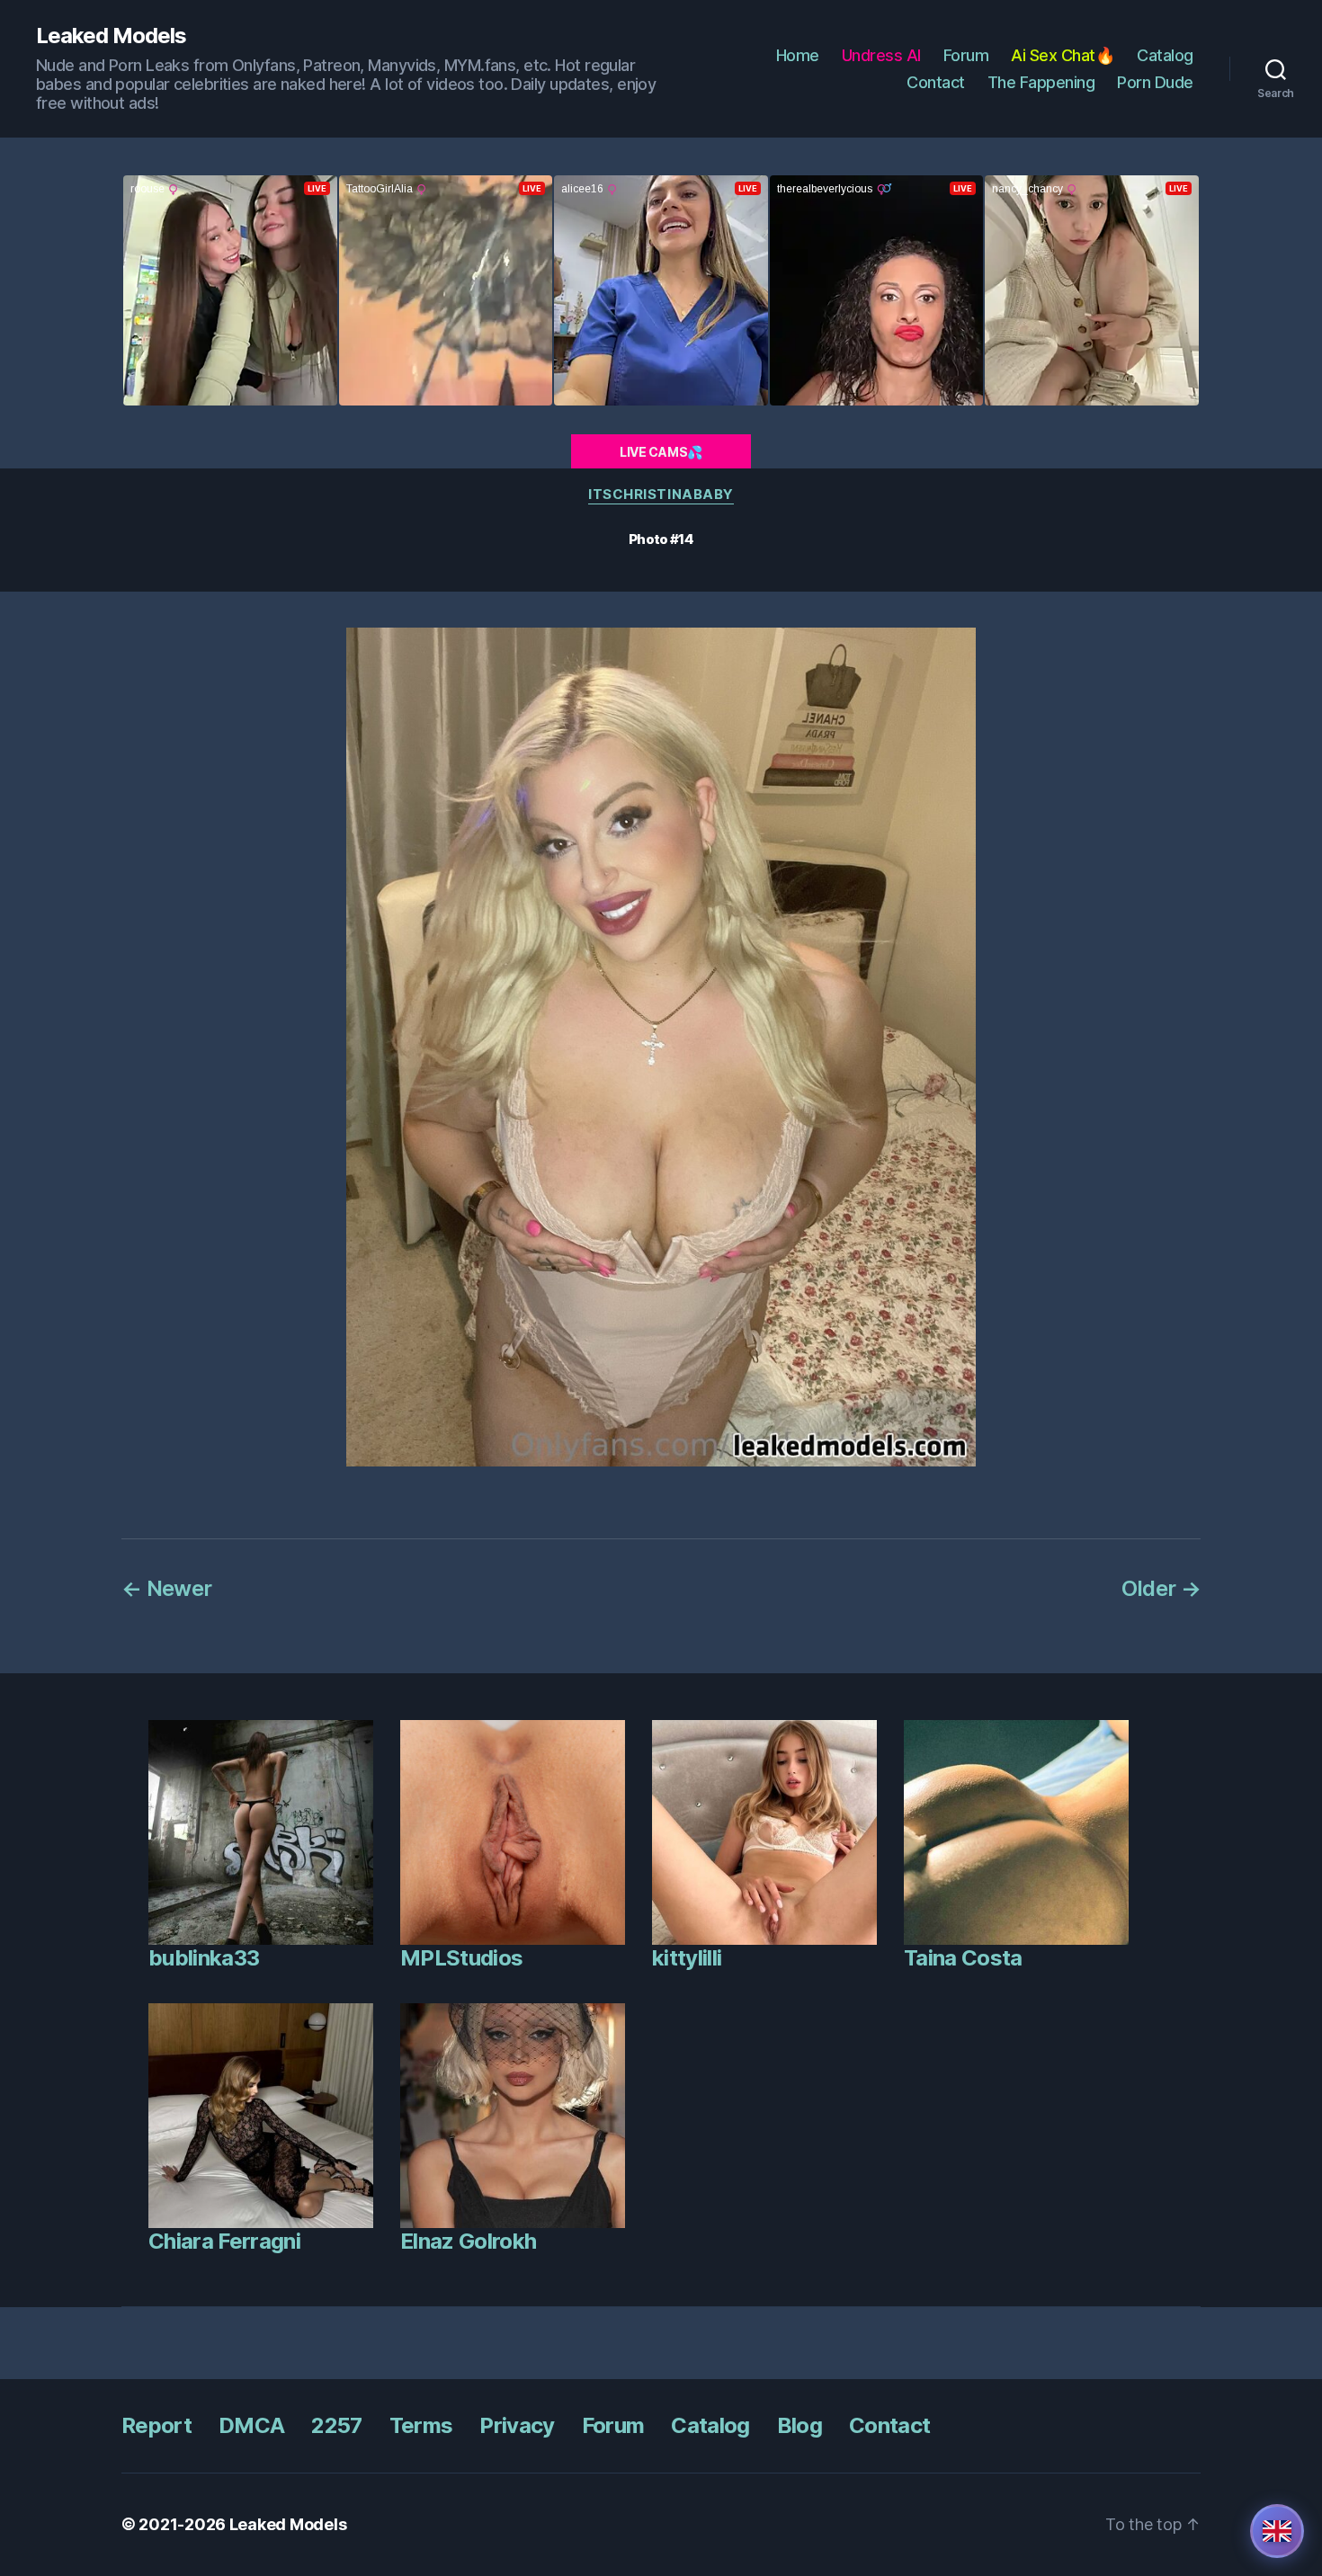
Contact (936, 82)
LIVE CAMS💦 (661, 452)
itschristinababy (661, 495)
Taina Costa (963, 1958)
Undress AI (881, 55)
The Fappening (1041, 82)
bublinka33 (204, 1958)
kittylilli (687, 1958)
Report (156, 2425)
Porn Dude (1155, 82)
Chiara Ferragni (224, 2241)
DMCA (251, 2425)
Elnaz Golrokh (468, 2241)
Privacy (517, 2425)
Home (798, 55)
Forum (966, 55)
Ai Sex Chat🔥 (1063, 55)
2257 (336, 2425)
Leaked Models (111, 36)
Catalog (1165, 55)
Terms (421, 2425)
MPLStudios (461, 1958)
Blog (799, 2425)
